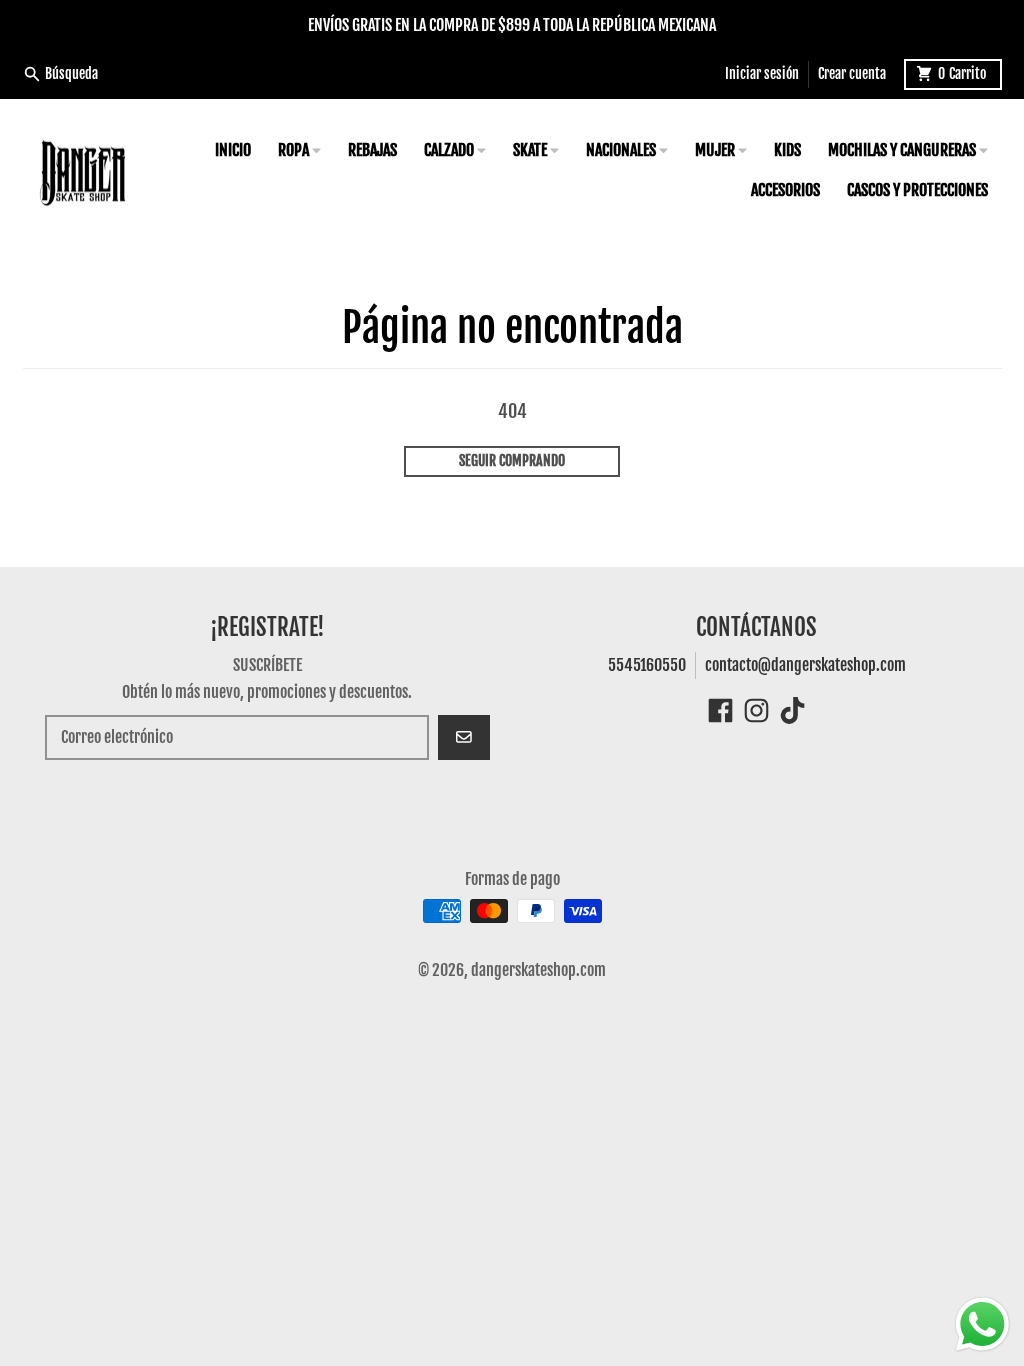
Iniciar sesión (762, 73)
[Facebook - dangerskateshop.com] (720, 710)
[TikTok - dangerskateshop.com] (792, 710)
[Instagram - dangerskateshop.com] (756, 710)
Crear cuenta (852, 73)
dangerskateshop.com (538, 970)
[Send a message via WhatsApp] (982, 1324)
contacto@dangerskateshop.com (805, 665)
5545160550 (647, 665)
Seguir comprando (512, 460)
